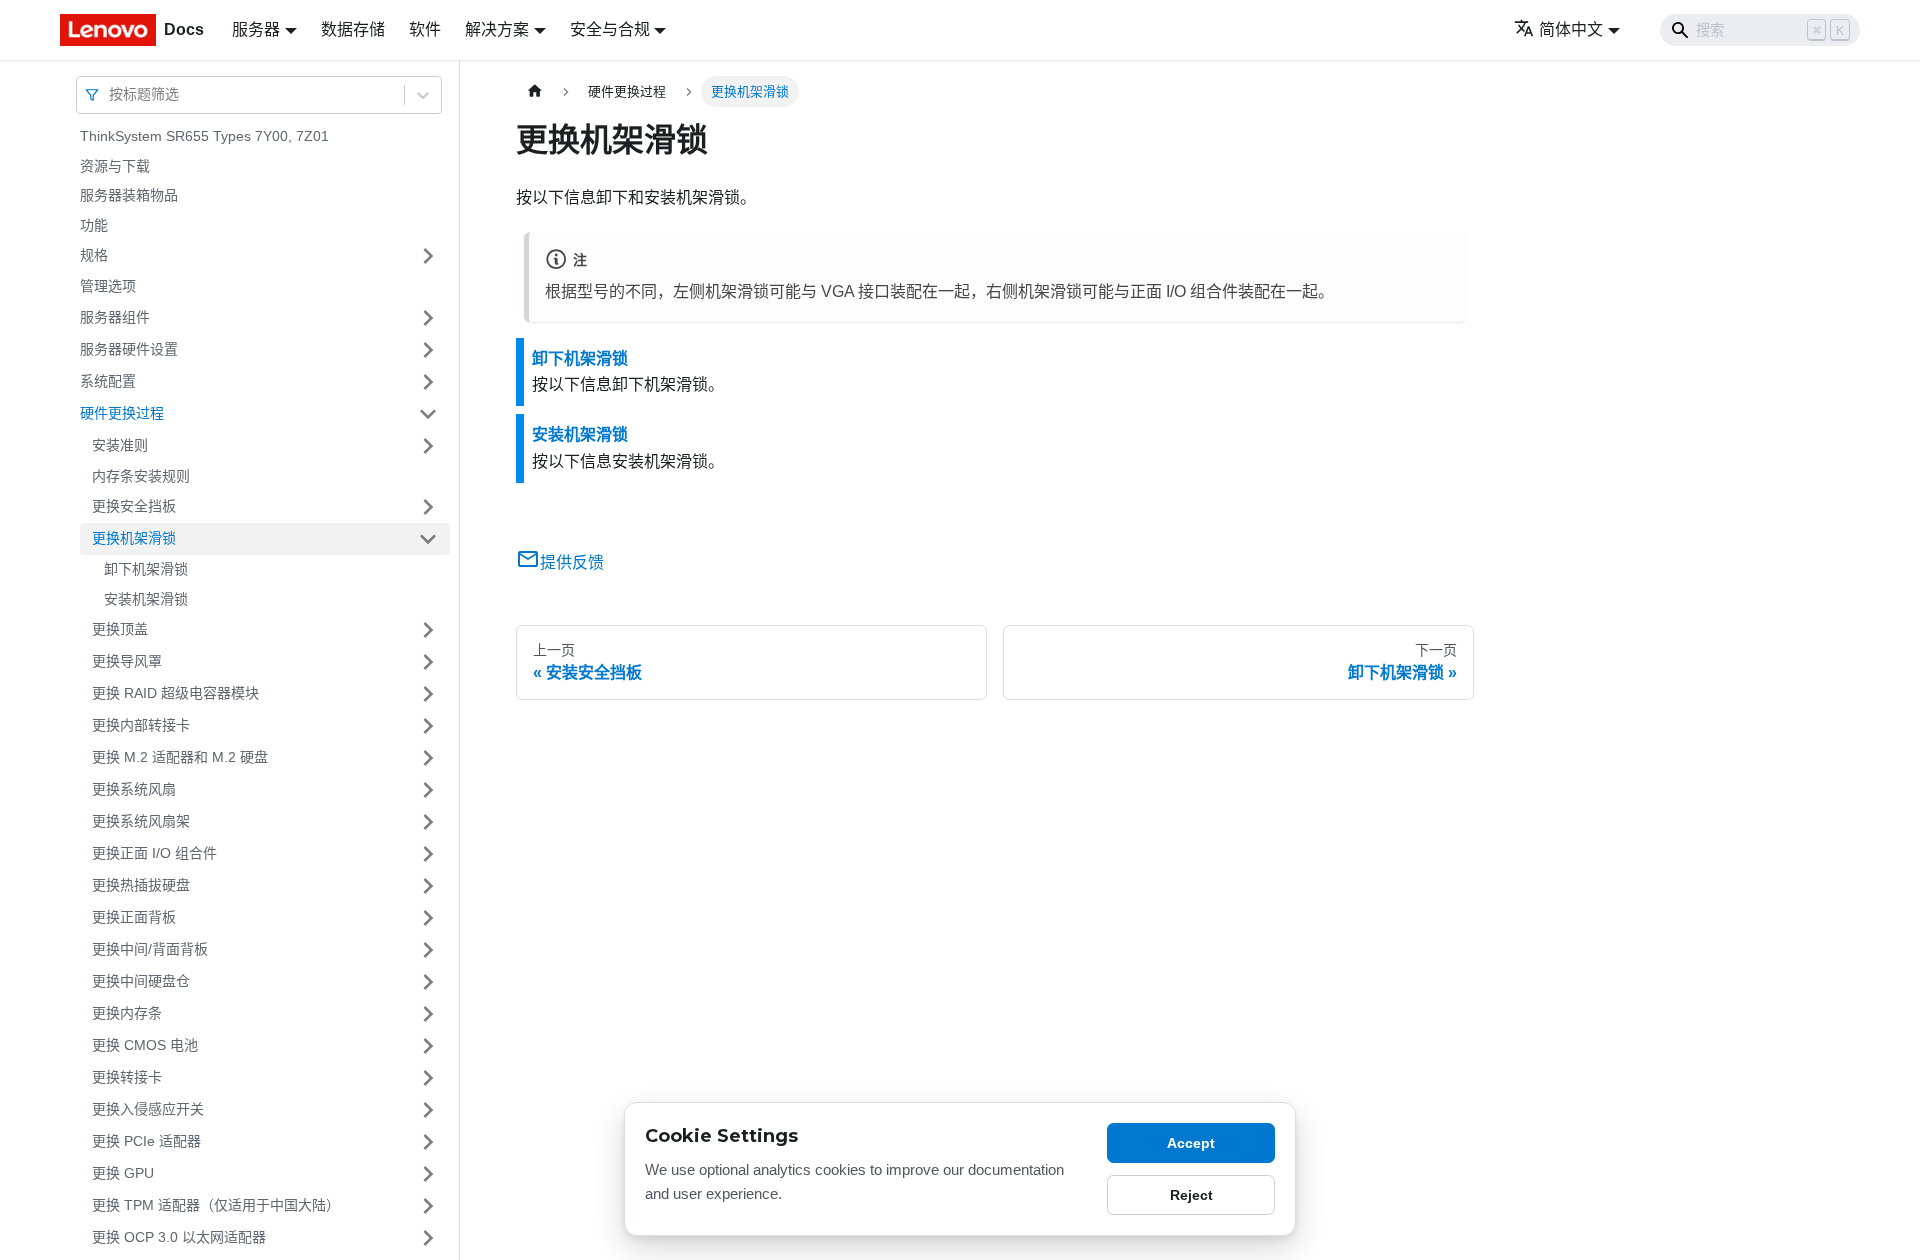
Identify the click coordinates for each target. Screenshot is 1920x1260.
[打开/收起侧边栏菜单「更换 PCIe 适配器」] (428, 1142)
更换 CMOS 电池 (145, 1045)
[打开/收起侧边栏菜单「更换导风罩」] (428, 662)
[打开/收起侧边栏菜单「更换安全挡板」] (428, 507)
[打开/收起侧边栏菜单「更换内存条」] (428, 1014)
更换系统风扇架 (141, 821)
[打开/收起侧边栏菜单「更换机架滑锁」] (428, 539)
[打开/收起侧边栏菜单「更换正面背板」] (428, 918)
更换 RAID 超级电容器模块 (175, 693)
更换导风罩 (127, 661)
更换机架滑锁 (134, 538)
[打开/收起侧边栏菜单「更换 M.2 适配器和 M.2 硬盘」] (428, 758)
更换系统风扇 (134, 789)
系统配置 (108, 381)
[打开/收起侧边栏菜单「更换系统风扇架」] (428, 822)
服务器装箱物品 (129, 195)
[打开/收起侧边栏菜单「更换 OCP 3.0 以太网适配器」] (428, 1238)
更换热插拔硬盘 (141, 885)
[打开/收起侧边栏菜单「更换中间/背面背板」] (428, 950)
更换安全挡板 (134, 506)
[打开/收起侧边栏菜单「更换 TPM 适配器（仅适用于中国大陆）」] (428, 1206)
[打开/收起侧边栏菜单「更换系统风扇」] (428, 790)
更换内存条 (127, 1013)
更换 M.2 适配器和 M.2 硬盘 (180, 757)
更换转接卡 (127, 1077)
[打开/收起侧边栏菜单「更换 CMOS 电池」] (428, 1046)
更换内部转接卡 (141, 725)
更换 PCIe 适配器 (146, 1141)
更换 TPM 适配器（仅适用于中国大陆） (216, 1205)
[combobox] (111, 94)
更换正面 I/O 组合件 (154, 853)
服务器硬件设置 (129, 349)
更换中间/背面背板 (150, 949)
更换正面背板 (134, 917)
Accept (1191, 1143)
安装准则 (120, 445)
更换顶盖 (120, 629)
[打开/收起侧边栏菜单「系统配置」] (428, 382)
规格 (94, 255)
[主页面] (535, 91)
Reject (1191, 1195)
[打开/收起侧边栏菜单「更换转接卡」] (428, 1078)
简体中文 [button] (1571, 29)
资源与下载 (115, 166)
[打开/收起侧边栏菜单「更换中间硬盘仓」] (428, 982)
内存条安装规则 (141, 476)
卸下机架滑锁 (146, 569)
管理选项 (108, 286)
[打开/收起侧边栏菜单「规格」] (428, 256)
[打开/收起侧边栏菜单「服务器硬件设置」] (428, 350)
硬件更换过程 (122, 413)
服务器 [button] (256, 29)
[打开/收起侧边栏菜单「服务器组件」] (428, 318)
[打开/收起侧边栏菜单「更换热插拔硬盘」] (428, 886)
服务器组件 (115, 317)
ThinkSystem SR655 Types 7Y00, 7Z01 (204, 136)
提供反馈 (572, 562)
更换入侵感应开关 (148, 1109)
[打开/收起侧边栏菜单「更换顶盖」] (428, 630)
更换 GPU (123, 1173)
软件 (425, 29)
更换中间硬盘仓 (141, 981)
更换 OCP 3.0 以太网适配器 (179, 1237)
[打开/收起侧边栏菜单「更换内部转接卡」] (428, 726)
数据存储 (353, 29)
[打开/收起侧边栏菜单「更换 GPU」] (428, 1174)
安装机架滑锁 (146, 599)
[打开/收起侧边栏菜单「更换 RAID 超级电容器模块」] (428, 694)
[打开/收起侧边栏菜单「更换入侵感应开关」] (428, 1110)
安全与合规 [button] (610, 29)
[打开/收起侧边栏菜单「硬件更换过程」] (428, 414)
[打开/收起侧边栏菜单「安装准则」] (428, 446)
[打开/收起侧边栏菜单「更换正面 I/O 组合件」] (428, 854)
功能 (94, 225)
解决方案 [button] (497, 29)
